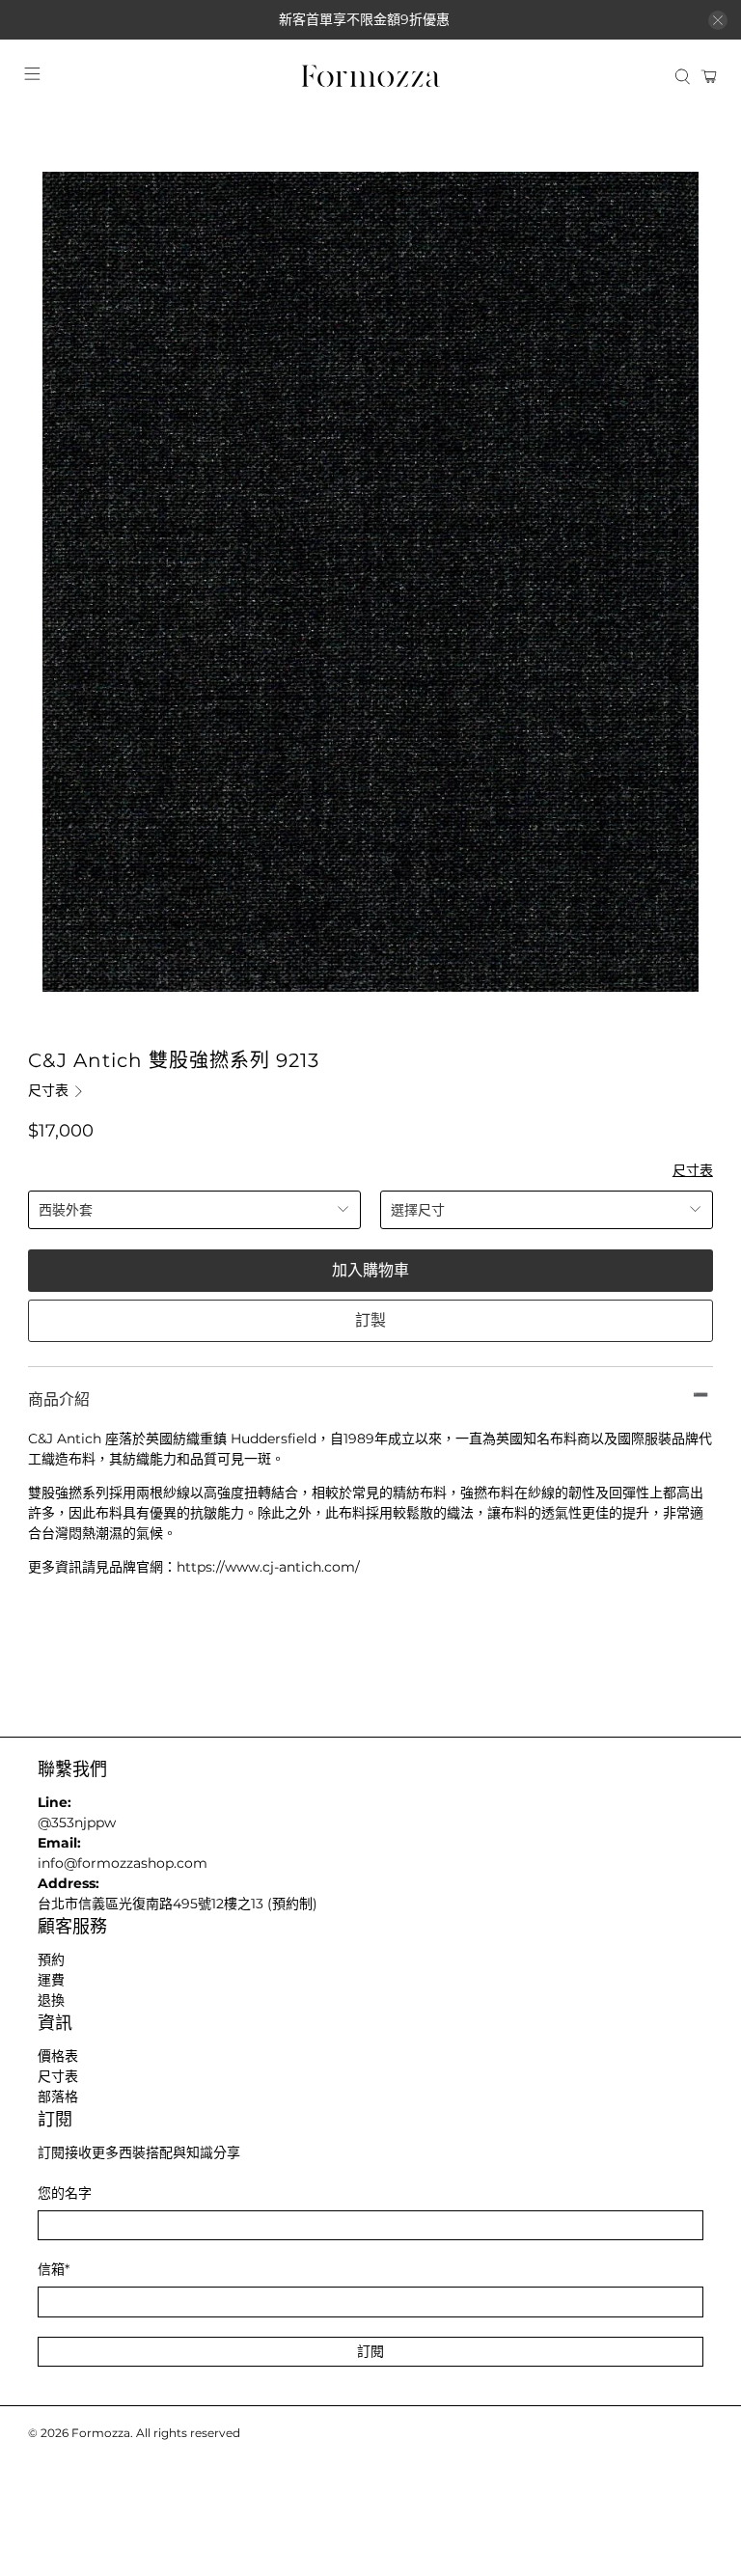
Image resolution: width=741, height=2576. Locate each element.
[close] (718, 20)
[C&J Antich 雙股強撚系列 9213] (370, 582)
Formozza (101, 2433)
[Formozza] (370, 77)
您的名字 (65, 2193)
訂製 (370, 1320)
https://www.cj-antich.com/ (268, 1567)
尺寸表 (50, 1090)
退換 (51, 2000)
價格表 (58, 2056)
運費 (51, 1980)
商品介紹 (59, 1399)
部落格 (58, 2096)
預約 (51, 1959)
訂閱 (370, 2351)
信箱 (54, 2269)
